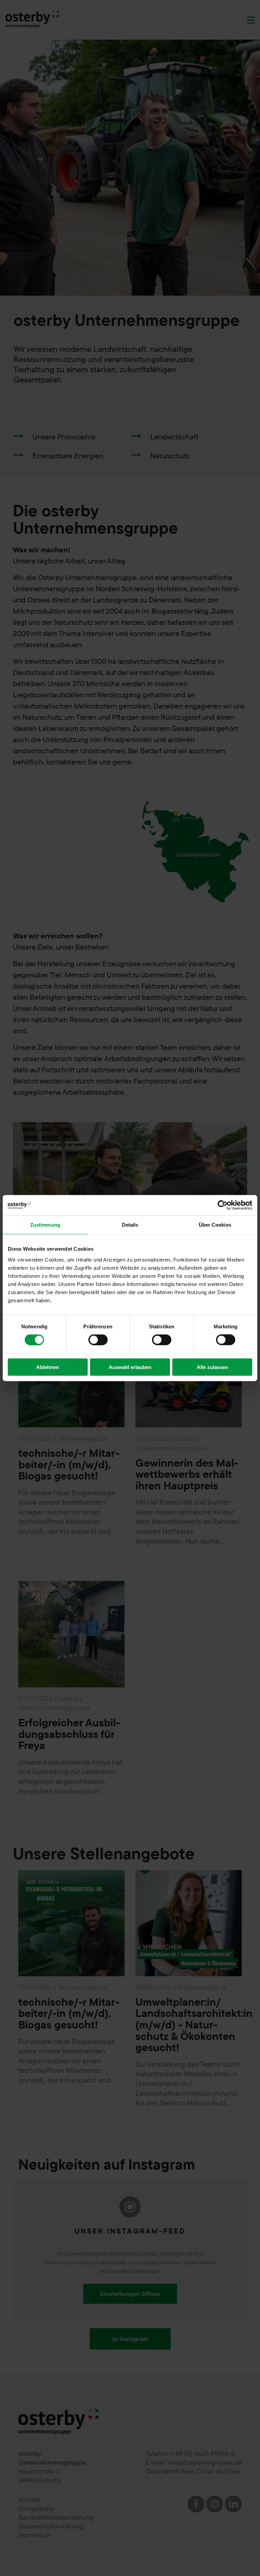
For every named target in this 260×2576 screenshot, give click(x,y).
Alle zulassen (212, 1367)
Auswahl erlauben (130, 1367)
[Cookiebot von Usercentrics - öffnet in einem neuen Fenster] (223, 1205)
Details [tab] (130, 1225)
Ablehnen (48, 1367)
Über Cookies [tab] (215, 1225)
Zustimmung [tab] (45, 1225)
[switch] (98, 1340)
